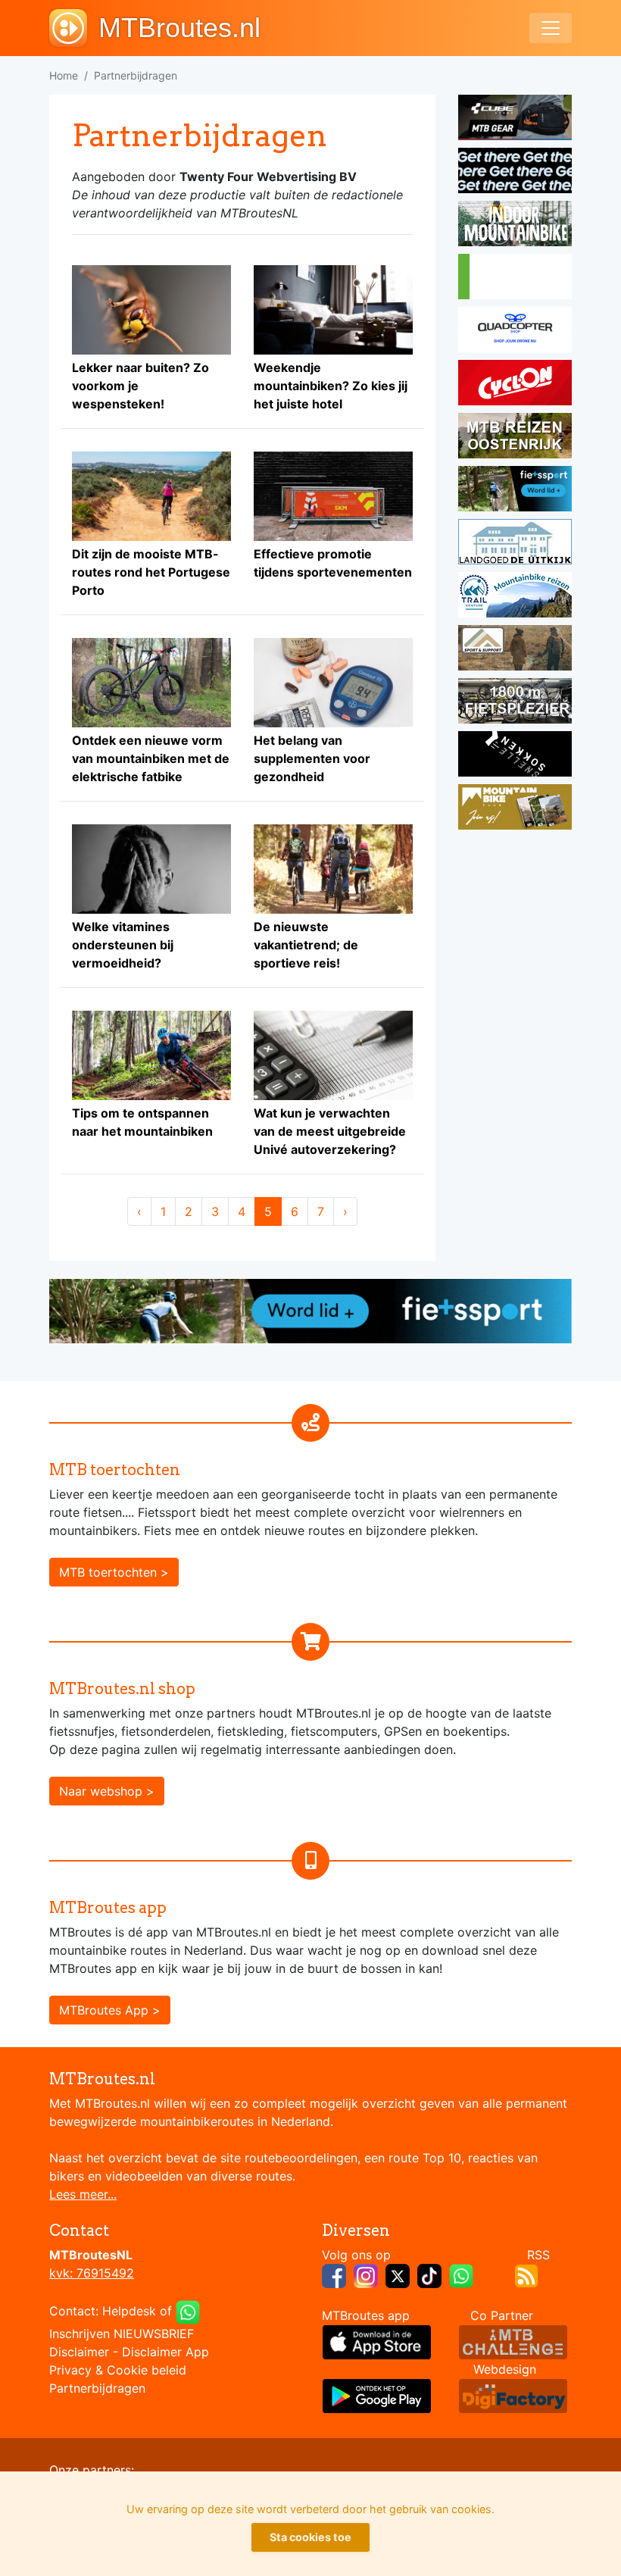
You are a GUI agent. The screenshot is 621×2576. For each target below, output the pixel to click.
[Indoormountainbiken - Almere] (515, 226)
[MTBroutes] (74, 28)
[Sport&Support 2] (515, 650)
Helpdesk (129, 2312)
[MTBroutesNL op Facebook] (334, 2275)
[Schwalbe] (515, 173)
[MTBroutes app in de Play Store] (377, 2395)
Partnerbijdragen (97, 2388)
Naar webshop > (107, 1791)
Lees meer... (83, 2194)
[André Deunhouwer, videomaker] (513, 2341)
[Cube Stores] (515, 120)
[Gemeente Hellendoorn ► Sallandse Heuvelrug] (515, 279)
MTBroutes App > (110, 2010)
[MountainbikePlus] (515, 809)
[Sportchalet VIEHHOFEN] (515, 438)
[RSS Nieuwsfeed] (526, 2275)
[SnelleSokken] (515, 756)
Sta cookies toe (310, 2537)
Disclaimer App (165, 2352)
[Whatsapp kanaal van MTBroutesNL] (461, 2275)
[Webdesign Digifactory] (513, 2395)
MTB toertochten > (114, 1572)
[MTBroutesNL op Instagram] (366, 2275)
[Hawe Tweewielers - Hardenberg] (515, 703)
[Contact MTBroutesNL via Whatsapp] (188, 2312)
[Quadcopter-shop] (515, 332)
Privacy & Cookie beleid (118, 2370)
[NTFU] (515, 491)
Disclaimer (79, 2352)
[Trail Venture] (515, 597)
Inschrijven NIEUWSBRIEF (122, 2334)
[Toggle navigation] (551, 28)
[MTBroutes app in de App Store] (377, 2341)
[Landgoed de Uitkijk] (515, 544)
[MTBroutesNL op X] (398, 2275)
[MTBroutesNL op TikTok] (429, 2275)
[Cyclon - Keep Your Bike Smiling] (515, 385)
